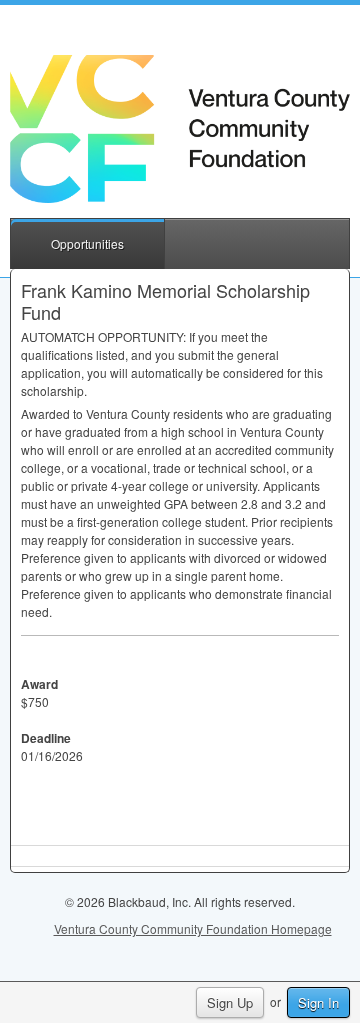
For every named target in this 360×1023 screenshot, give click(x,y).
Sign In (318, 1002)
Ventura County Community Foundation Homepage (193, 928)
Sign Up (230, 1002)
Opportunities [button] (87, 243)
